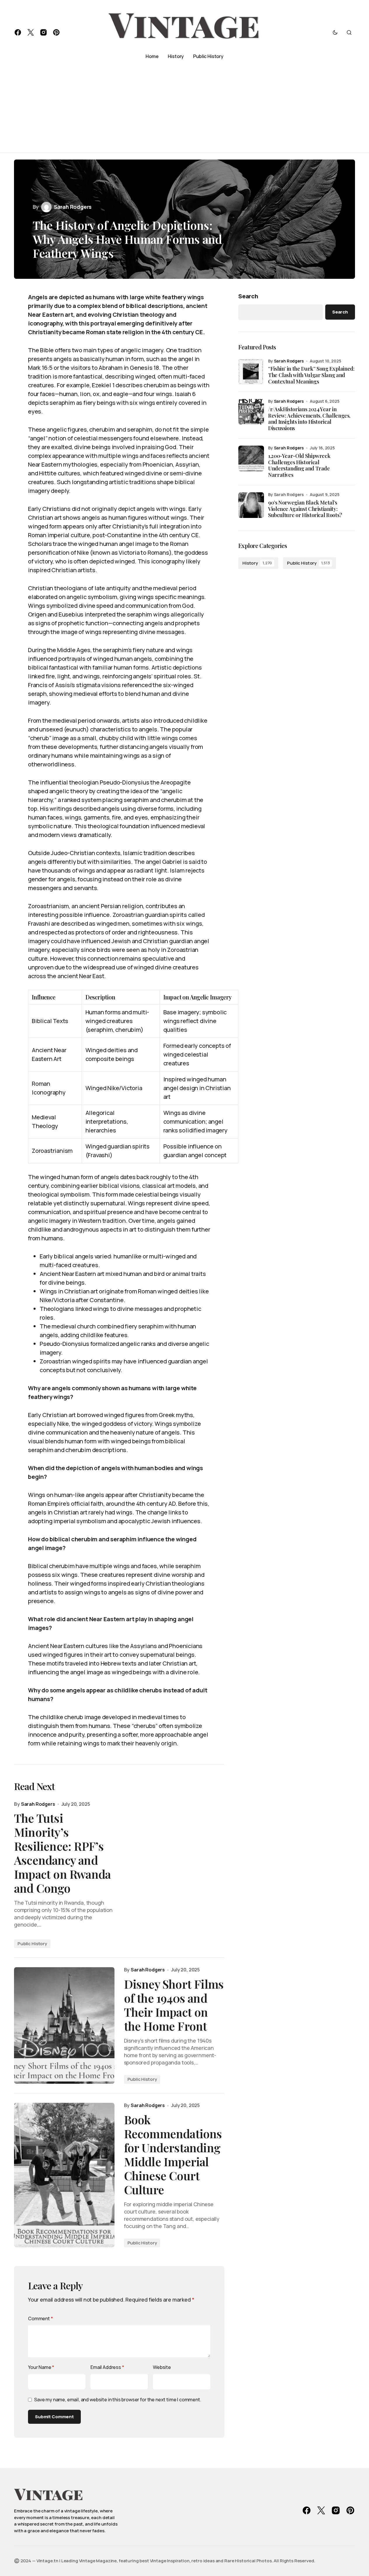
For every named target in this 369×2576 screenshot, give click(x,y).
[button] (335, 32)
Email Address (107, 2367)
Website (162, 2367)
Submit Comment (54, 2417)
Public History (32, 1944)
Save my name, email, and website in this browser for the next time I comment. (118, 2400)
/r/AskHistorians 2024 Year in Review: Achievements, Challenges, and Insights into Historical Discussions (309, 419)
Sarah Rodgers (289, 361)
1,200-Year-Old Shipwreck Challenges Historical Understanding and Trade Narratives (299, 465)
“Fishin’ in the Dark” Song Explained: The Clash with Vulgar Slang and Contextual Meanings (311, 375)
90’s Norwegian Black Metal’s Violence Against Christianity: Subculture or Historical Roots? (305, 509)
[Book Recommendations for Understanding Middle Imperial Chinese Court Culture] (64, 2175)
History (257, 563)
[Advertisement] (184, 108)
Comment (41, 2318)
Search (248, 296)
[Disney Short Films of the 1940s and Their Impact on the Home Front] (64, 2025)
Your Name (41, 2367)
